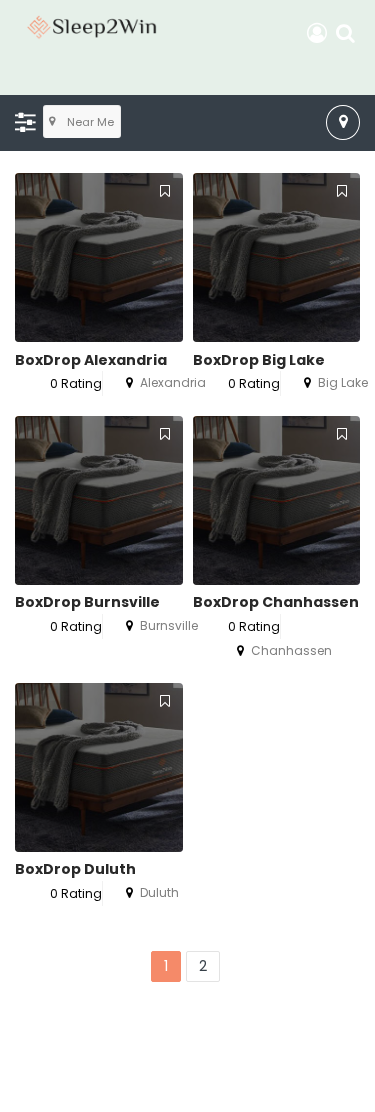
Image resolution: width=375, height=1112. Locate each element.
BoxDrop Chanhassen (276, 602)
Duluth (159, 892)
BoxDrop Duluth (75, 869)
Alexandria (173, 382)
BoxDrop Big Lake (259, 360)
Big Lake (343, 382)
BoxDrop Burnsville (87, 602)
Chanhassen (291, 650)
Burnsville (169, 625)
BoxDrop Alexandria (91, 360)
